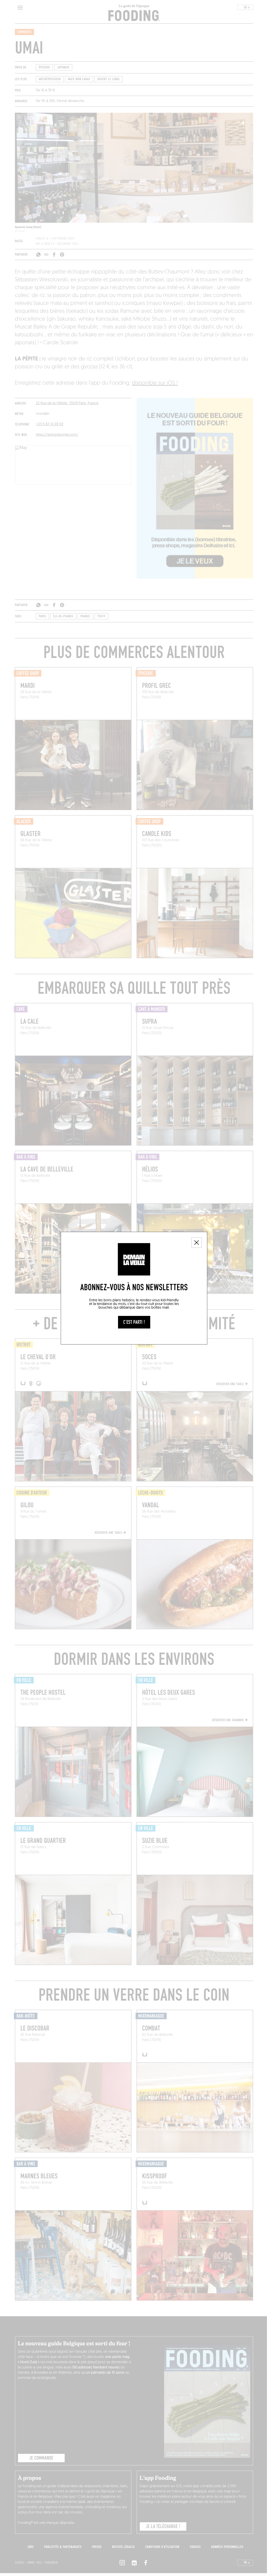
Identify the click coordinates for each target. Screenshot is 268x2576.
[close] (197, 1243)
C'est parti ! (134, 1322)
